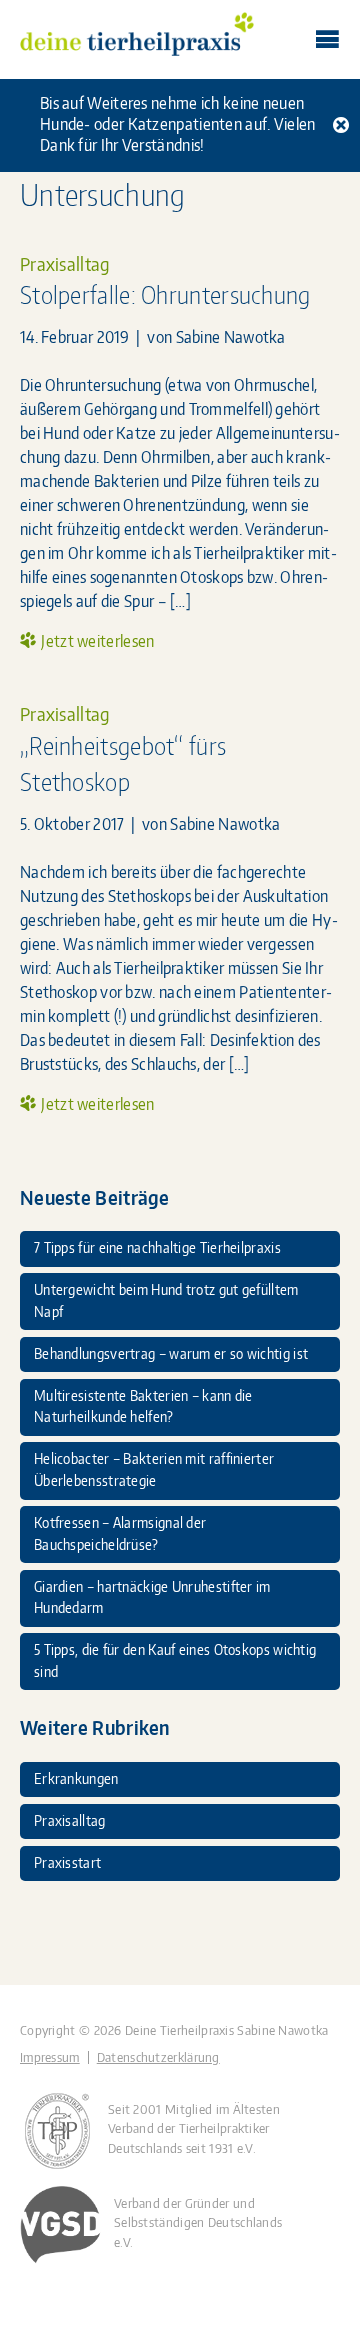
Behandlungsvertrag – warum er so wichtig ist (171, 1353)
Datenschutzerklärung (158, 2057)
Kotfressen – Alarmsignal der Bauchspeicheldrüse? (120, 1533)
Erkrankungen (76, 1778)
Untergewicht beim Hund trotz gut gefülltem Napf (166, 1300)
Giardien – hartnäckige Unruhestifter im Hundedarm (152, 1597)
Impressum (50, 2057)
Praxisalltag (65, 264)
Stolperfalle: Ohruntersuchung (165, 294)
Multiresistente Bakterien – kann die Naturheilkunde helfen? (143, 1406)
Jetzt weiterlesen (97, 641)
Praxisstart (67, 1862)
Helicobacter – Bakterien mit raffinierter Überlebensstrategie (154, 1469)
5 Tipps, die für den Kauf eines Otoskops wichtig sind (175, 1660)
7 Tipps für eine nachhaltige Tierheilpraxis (157, 1247)
